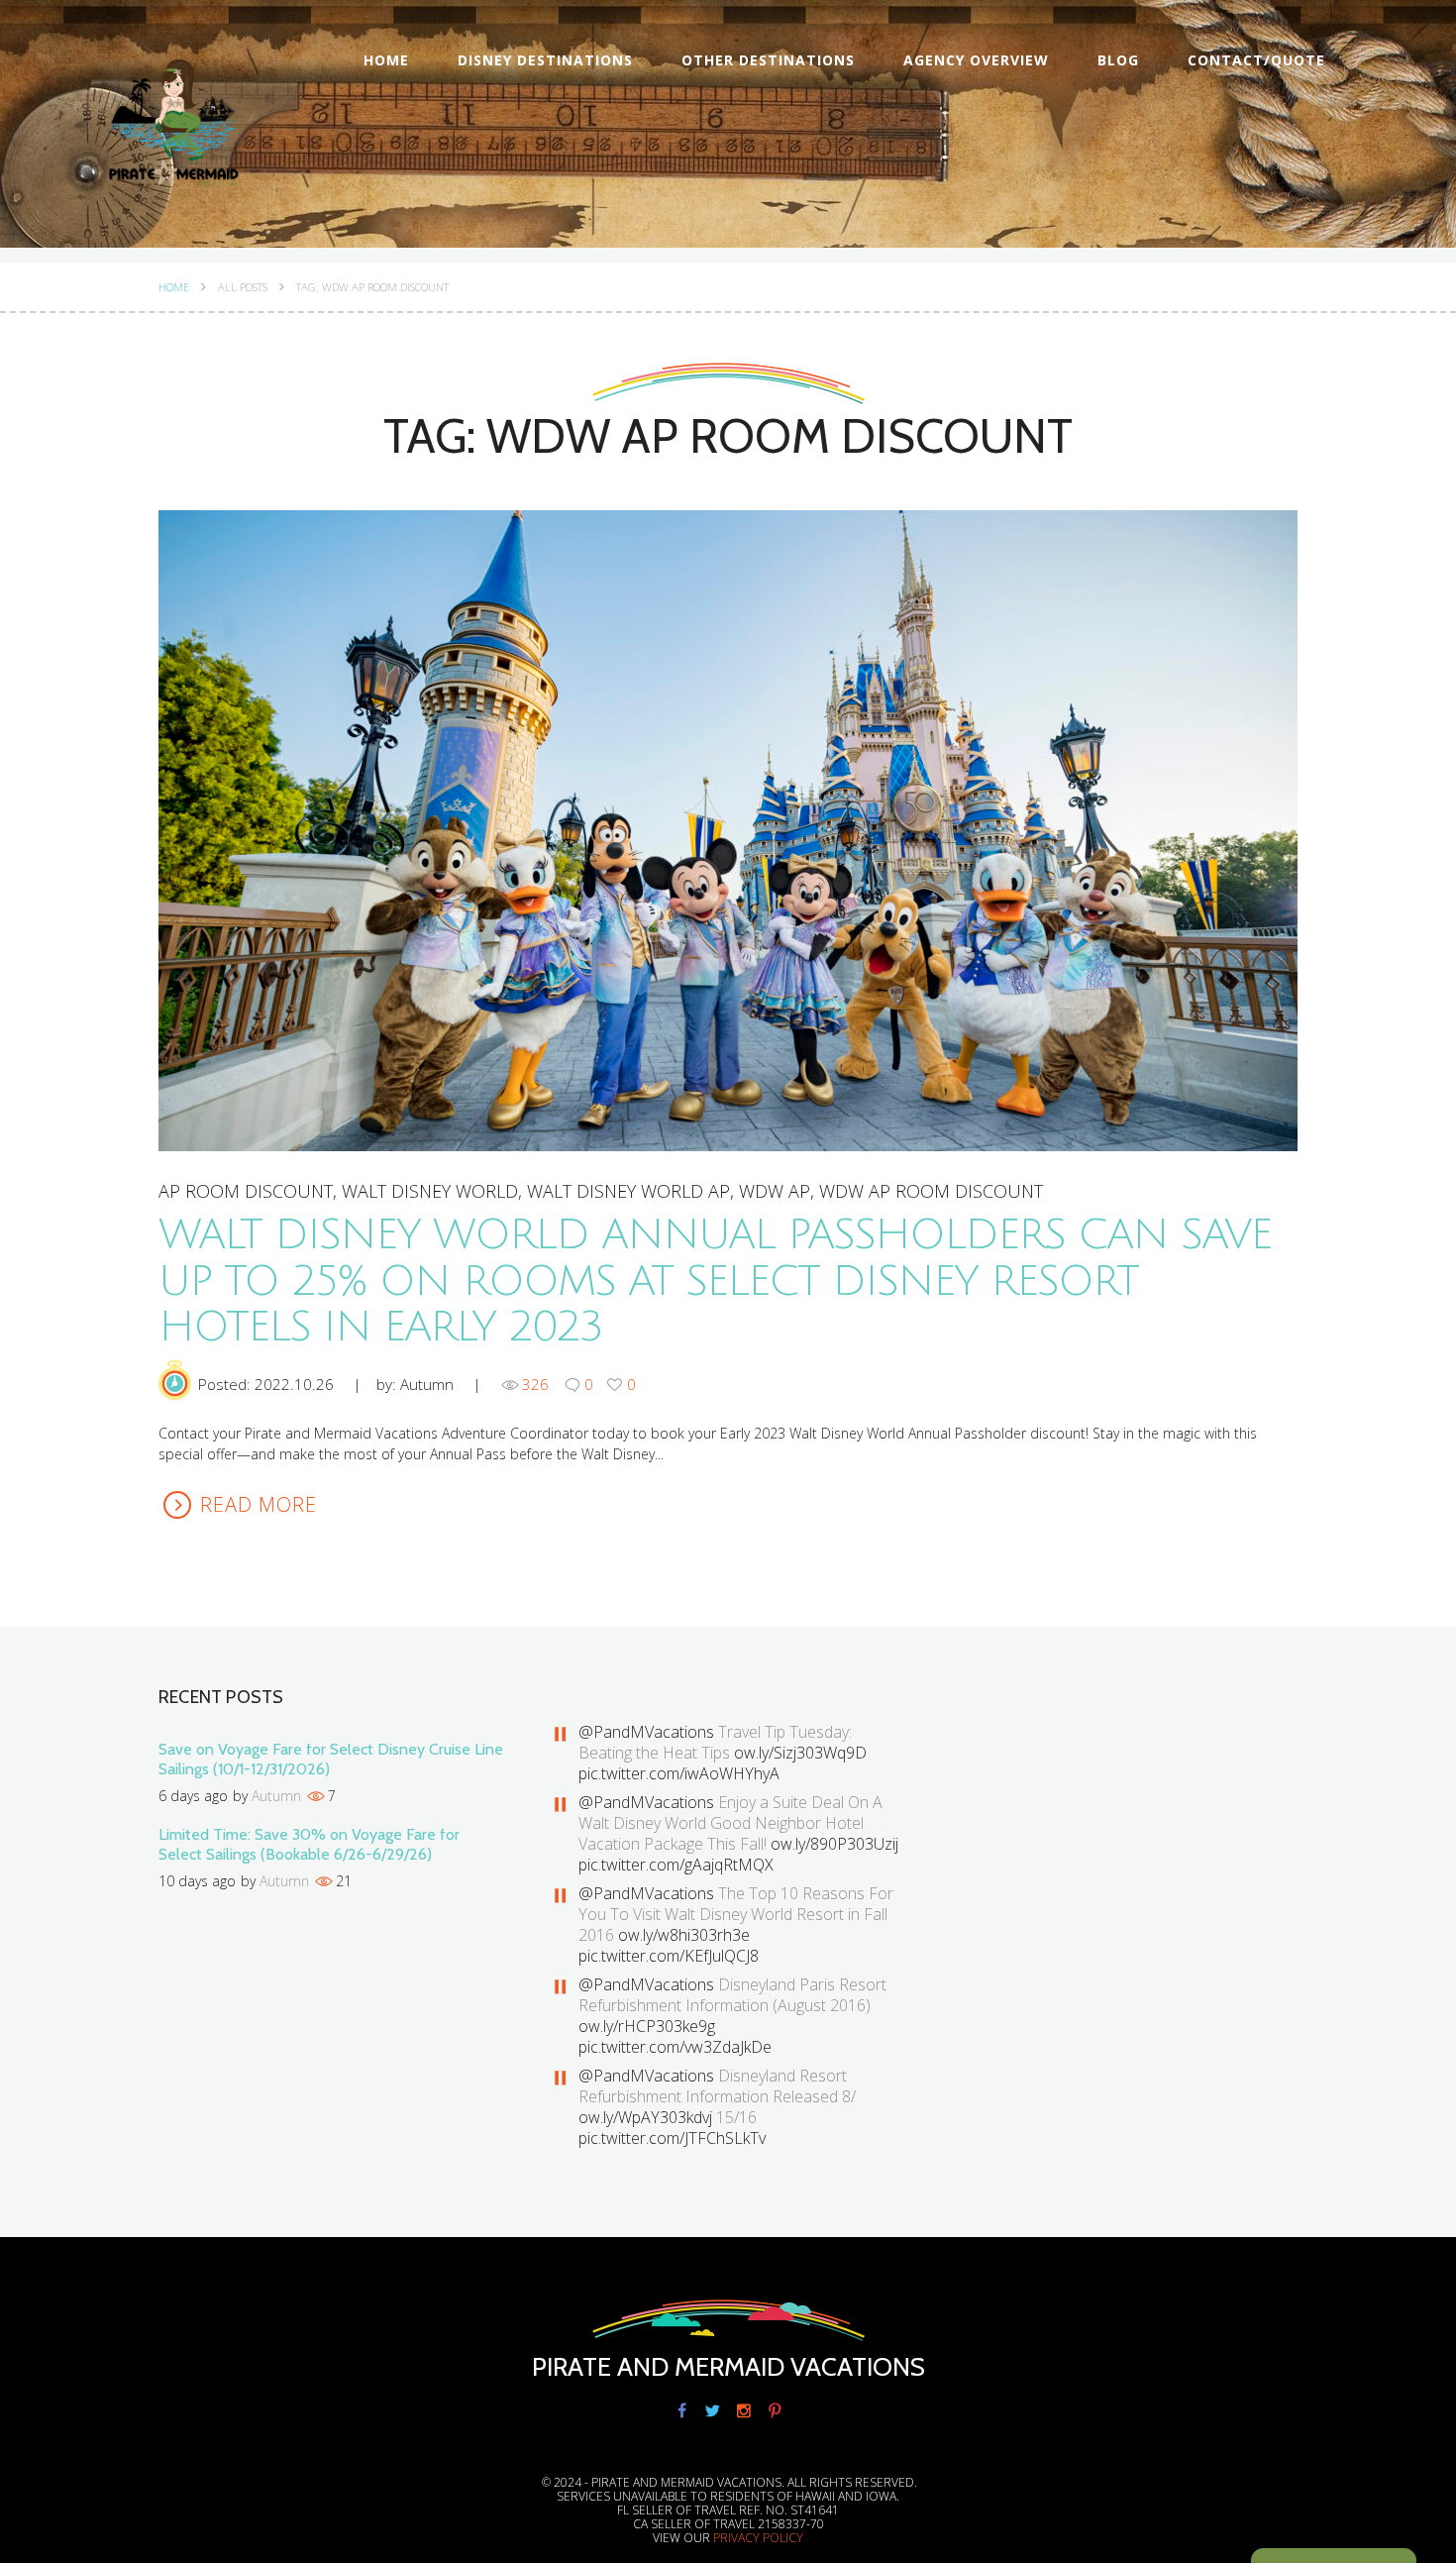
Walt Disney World (430, 1191)
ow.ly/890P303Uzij (834, 1844)
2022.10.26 (294, 1384)
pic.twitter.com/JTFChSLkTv (672, 2138)
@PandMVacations (646, 1732)
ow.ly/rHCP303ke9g (647, 2026)
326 (535, 1384)
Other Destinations (768, 60)
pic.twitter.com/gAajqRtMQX (676, 1865)
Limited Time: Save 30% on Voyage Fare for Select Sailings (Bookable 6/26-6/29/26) (309, 1844)
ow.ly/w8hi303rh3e (684, 1935)
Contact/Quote (1256, 60)
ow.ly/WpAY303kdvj (645, 2117)
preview (727, 830)
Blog (1118, 60)
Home (386, 60)
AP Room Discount (246, 1191)
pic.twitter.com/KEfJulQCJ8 (669, 1956)
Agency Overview (976, 60)
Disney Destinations (545, 60)
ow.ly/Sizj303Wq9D (800, 1753)
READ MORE (259, 1504)
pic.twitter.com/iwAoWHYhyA (679, 1773)
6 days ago (193, 1796)
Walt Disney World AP (628, 1191)
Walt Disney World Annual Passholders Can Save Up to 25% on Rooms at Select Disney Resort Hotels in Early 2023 (715, 1281)
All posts (243, 287)
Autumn (427, 1384)
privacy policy (758, 2538)
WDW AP (775, 1191)
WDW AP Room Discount (931, 1191)
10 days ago (197, 1881)
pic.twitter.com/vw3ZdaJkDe (675, 2047)
